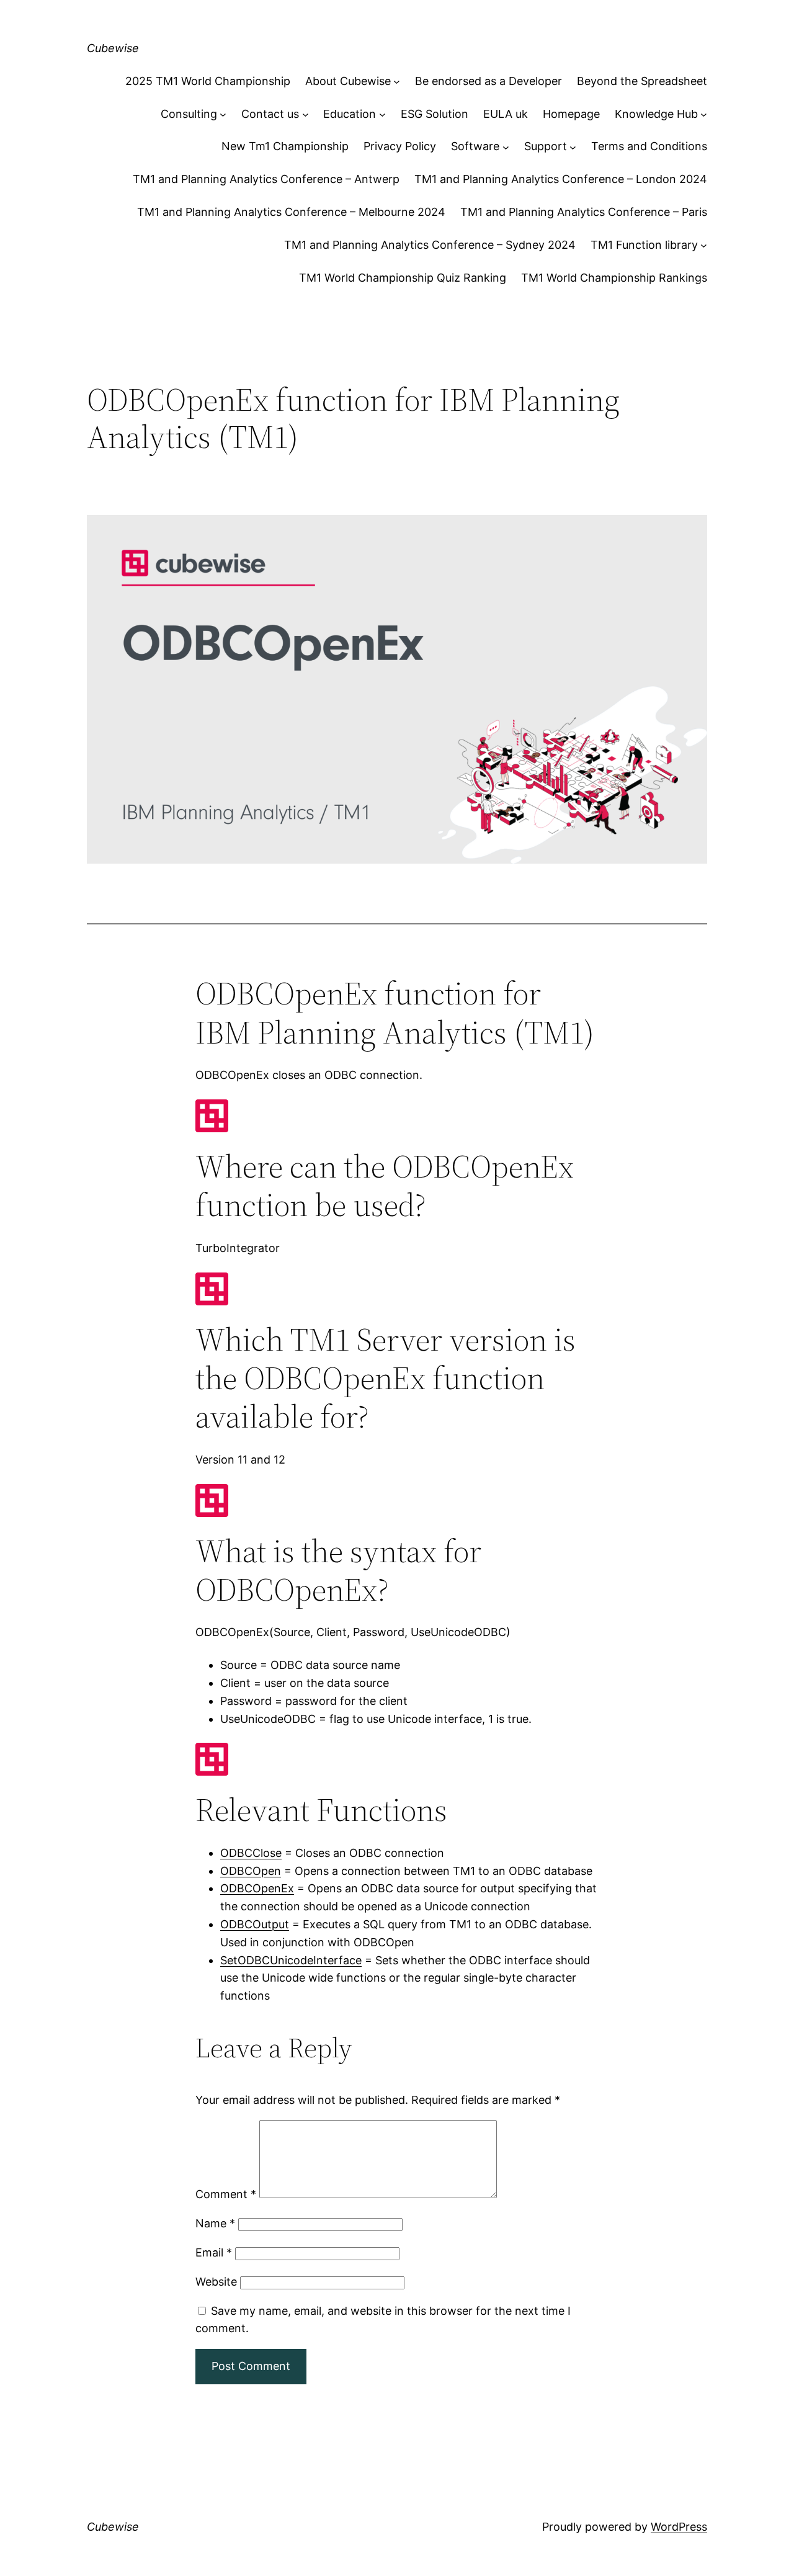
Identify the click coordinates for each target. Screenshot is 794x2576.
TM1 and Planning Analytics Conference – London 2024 (561, 179)
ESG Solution (435, 114)
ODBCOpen (251, 1871)
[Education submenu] (382, 114)
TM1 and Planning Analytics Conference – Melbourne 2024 (291, 212)
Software (475, 146)
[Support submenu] (573, 147)
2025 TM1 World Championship (208, 81)
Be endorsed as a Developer (488, 81)
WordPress (679, 2527)
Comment (226, 2194)
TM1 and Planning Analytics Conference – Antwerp (266, 179)
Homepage (571, 114)
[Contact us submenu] (306, 114)
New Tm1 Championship (285, 146)
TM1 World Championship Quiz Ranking (403, 278)
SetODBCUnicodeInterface (291, 1960)
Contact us (270, 114)
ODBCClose (251, 1853)
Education (350, 114)
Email (214, 2252)
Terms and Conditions (649, 146)
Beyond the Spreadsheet (642, 81)
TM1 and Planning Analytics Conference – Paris (584, 212)
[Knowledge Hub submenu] (704, 114)
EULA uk (506, 114)
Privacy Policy (400, 146)
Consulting (189, 114)
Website (216, 2282)
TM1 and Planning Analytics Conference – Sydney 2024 (430, 245)
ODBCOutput (255, 1924)
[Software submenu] (506, 147)
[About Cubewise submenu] (397, 82)
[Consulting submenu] (223, 114)
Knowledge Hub (656, 114)
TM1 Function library (644, 245)
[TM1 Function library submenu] (704, 245)
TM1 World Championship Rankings (614, 278)
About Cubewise (348, 81)
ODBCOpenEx (257, 1888)
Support (546, 146)
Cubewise (113, 48)
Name (215, 2223)
